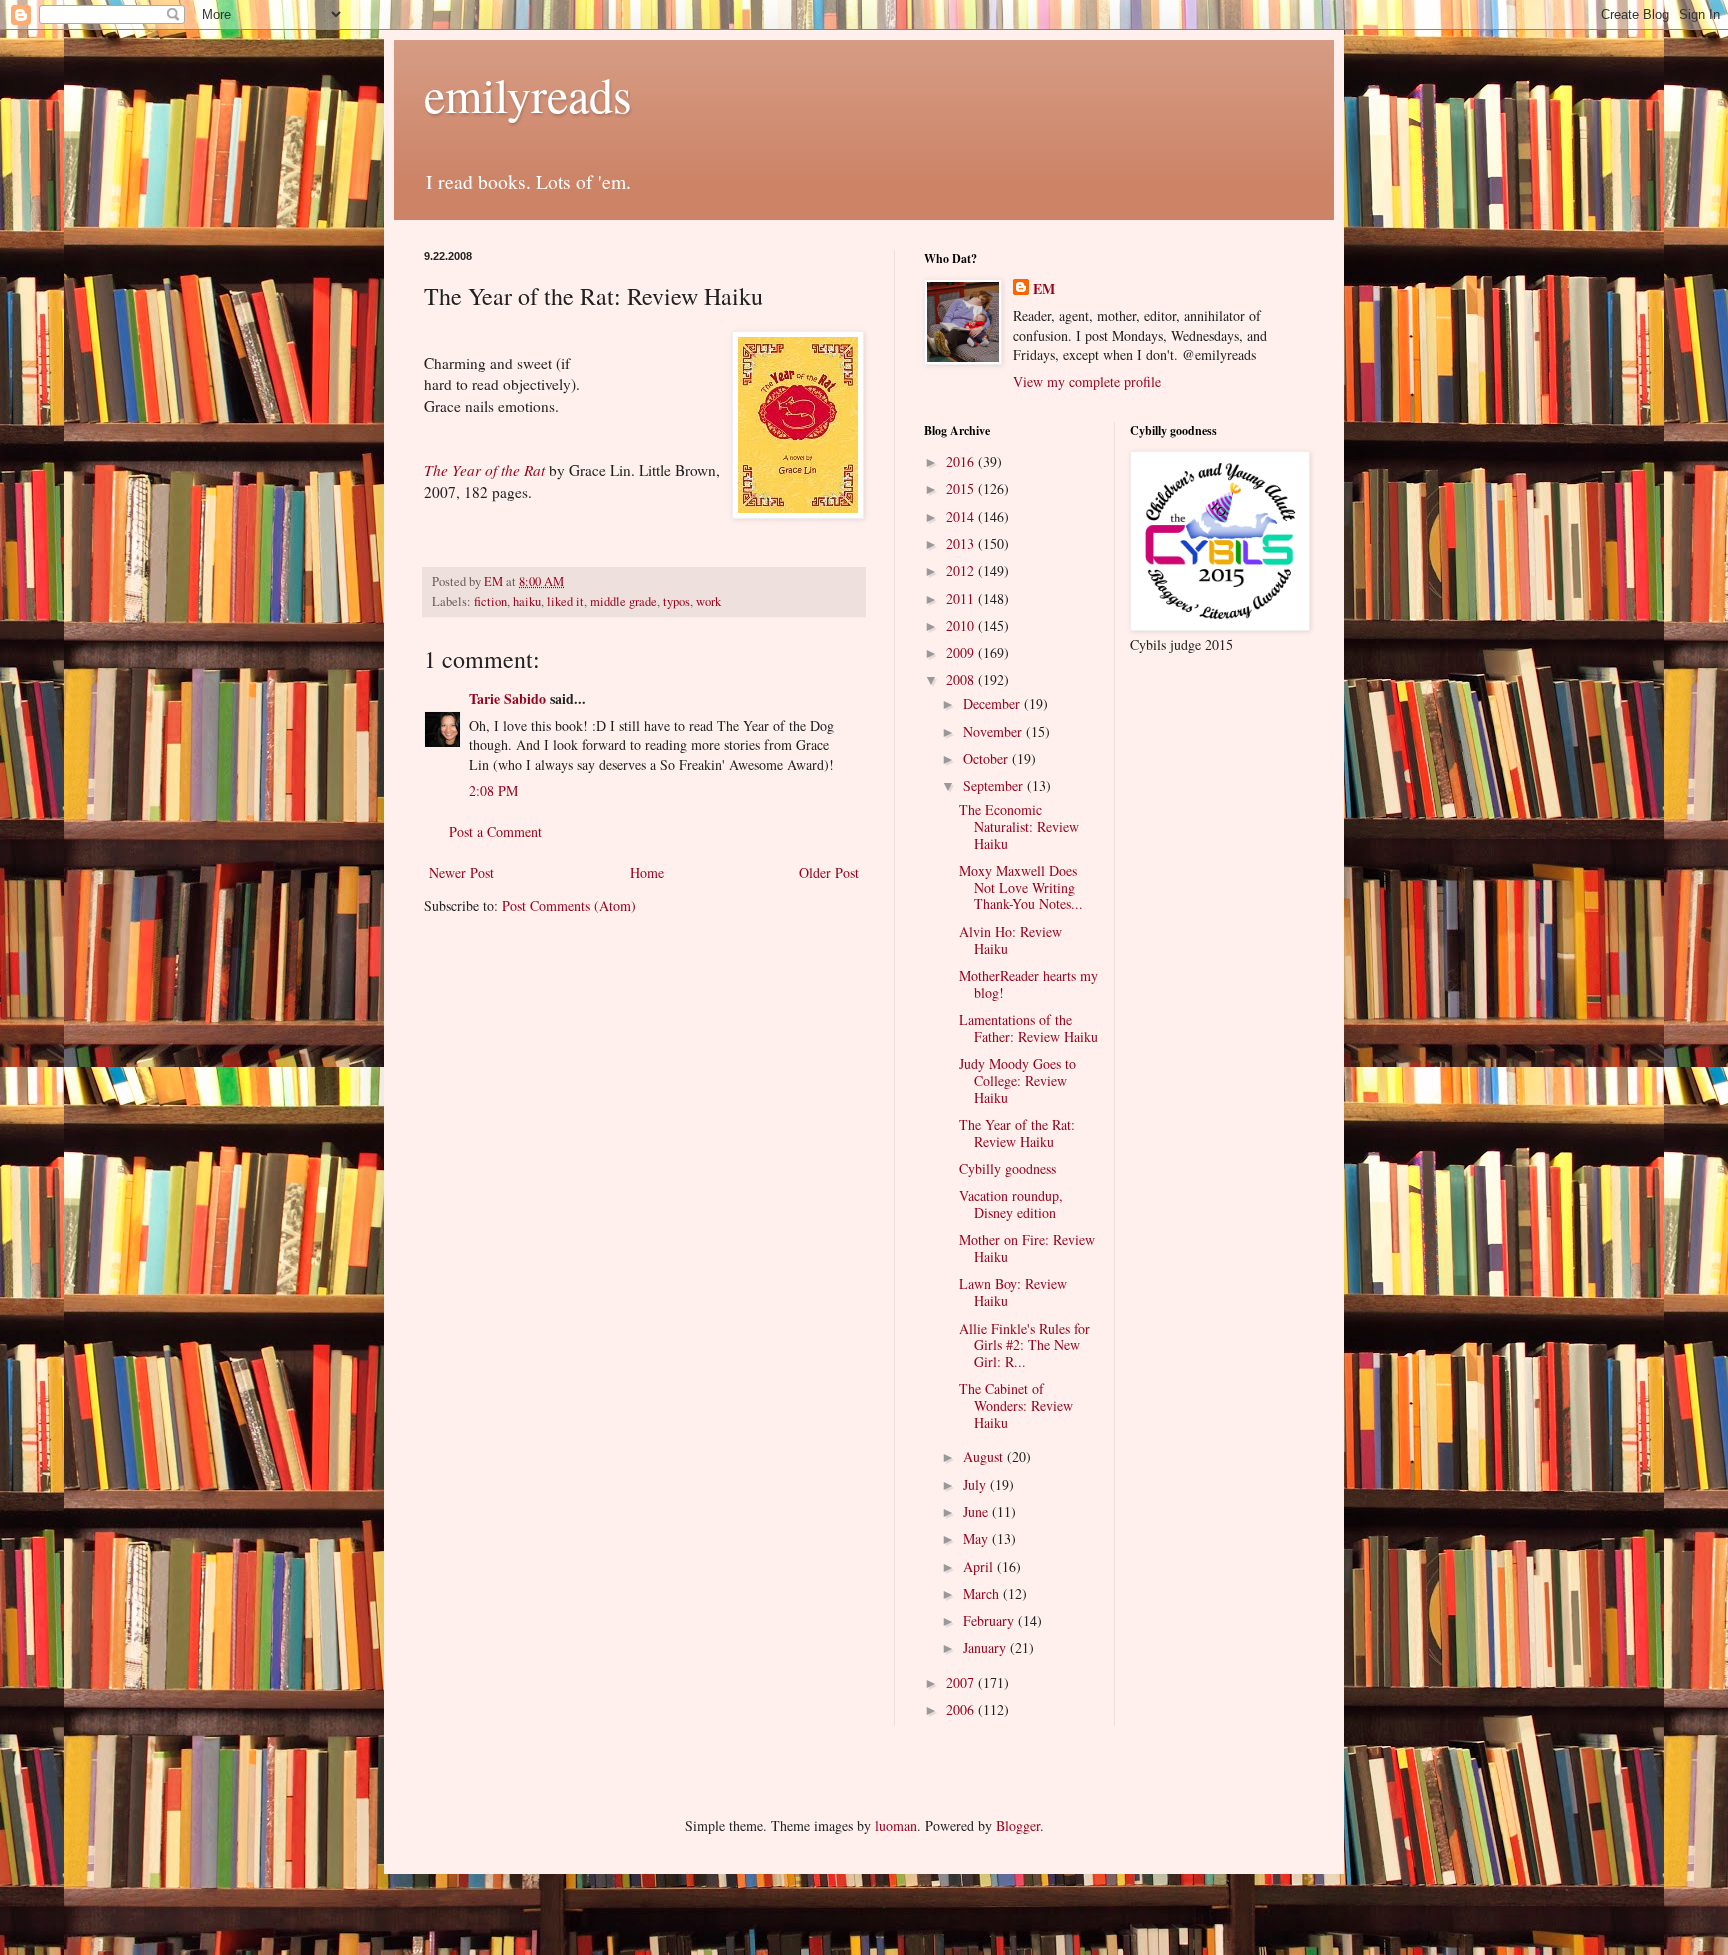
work (708, 601)
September (995, 785)
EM (1044, 289)
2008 (962, 679)
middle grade (623, 601)
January (986, 1647)
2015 (962, 488)
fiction (490, 601)
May (977, 1538)
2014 (962, 516)
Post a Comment (495, 831)
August (985, 1456)
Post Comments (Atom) (569, 905)
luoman (896, 1825)
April (980, 1566)
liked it (565, 601)
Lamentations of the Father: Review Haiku (1028, 1028)
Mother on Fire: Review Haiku (1027, 1248)
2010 (962, 625)
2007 (962, 1682)
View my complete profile (1087, 381)
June (977, 1511)
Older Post (829, 872)
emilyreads (528, 94)
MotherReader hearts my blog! (1028, 984)
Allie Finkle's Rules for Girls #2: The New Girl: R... (1024, 1345)
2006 (962, 1709)
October (987, 758)
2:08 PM (493, 790)
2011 (962, 598)
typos (676, 601)
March (983, 1593)
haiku (527, 601)
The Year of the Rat (484, 470)
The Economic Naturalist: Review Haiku (1019, 826)
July (976, 1484)
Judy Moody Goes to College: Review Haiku (1017, 1080)
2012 (962, 570)
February (990, 1620)
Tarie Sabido (507, 698)
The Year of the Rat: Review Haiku (1017, 1133)
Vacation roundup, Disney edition (1011, 1204)
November (994, 731)
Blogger (1018, 1825)
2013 (962, 543)
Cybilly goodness (1007, 1168)
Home (647, 872)
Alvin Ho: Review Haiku (1010, 940)
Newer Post (461, 872)
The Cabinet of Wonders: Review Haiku (1016, 1405)
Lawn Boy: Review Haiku (1013, 1292)
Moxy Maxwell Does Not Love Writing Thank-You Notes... (1021, 887)
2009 (962, 652)
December (993, 703)
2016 (962, 461)
